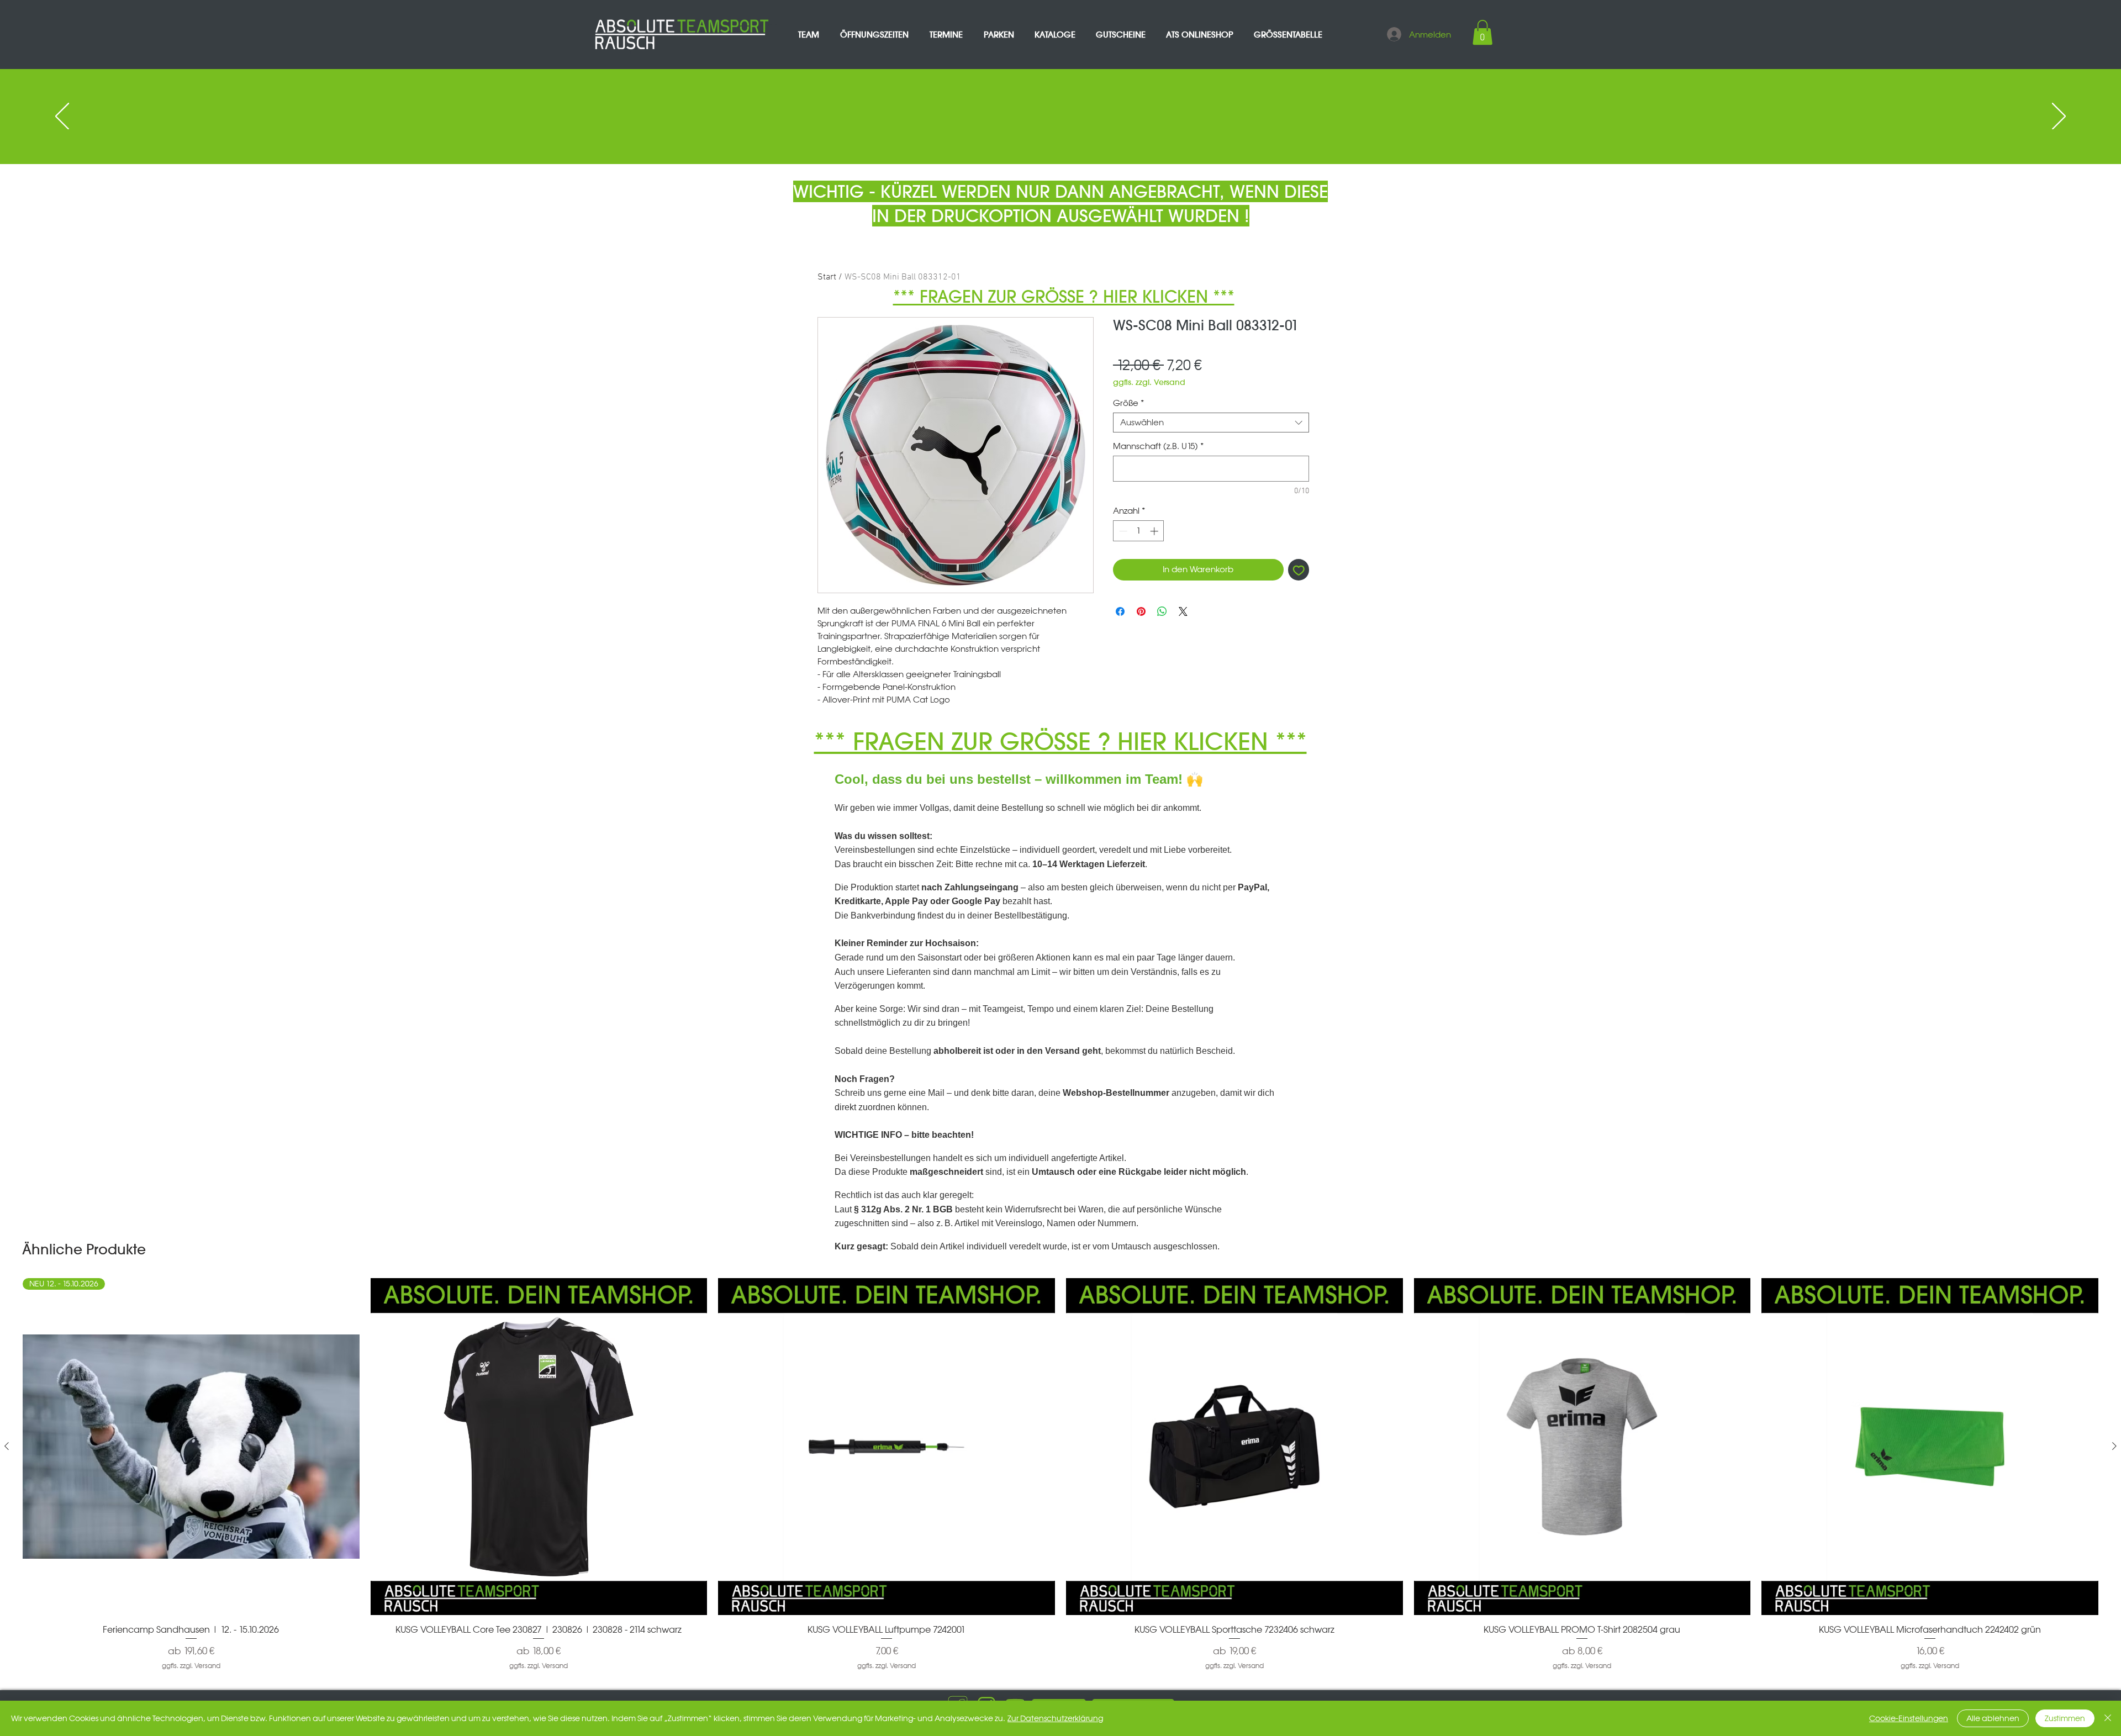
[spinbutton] (1139, 531)
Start (827, 277)
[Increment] (1155, 531)
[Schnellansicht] (539, 1447)
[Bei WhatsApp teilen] (1162, 611)
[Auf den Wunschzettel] (1299, 570)
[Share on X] (1183, 611)
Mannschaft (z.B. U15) (1158, 446)
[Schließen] (2108, 1718)
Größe (1128, 403)
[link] (1482, 32)
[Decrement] (1122, 531)
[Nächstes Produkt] (2114, 1446)
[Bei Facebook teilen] (1120, 611)
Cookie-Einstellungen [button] (1909, 1718)
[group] (1060, 1474)
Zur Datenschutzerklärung (1055, 1718)
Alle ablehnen (1993, 1718)
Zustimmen (2065, 1718)
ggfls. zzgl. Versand (1149, 382)
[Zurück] (62, 117)
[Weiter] (2059, 117)
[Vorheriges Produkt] (7, 1446)
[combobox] (1211, 423)
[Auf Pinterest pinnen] (1141, 611)
